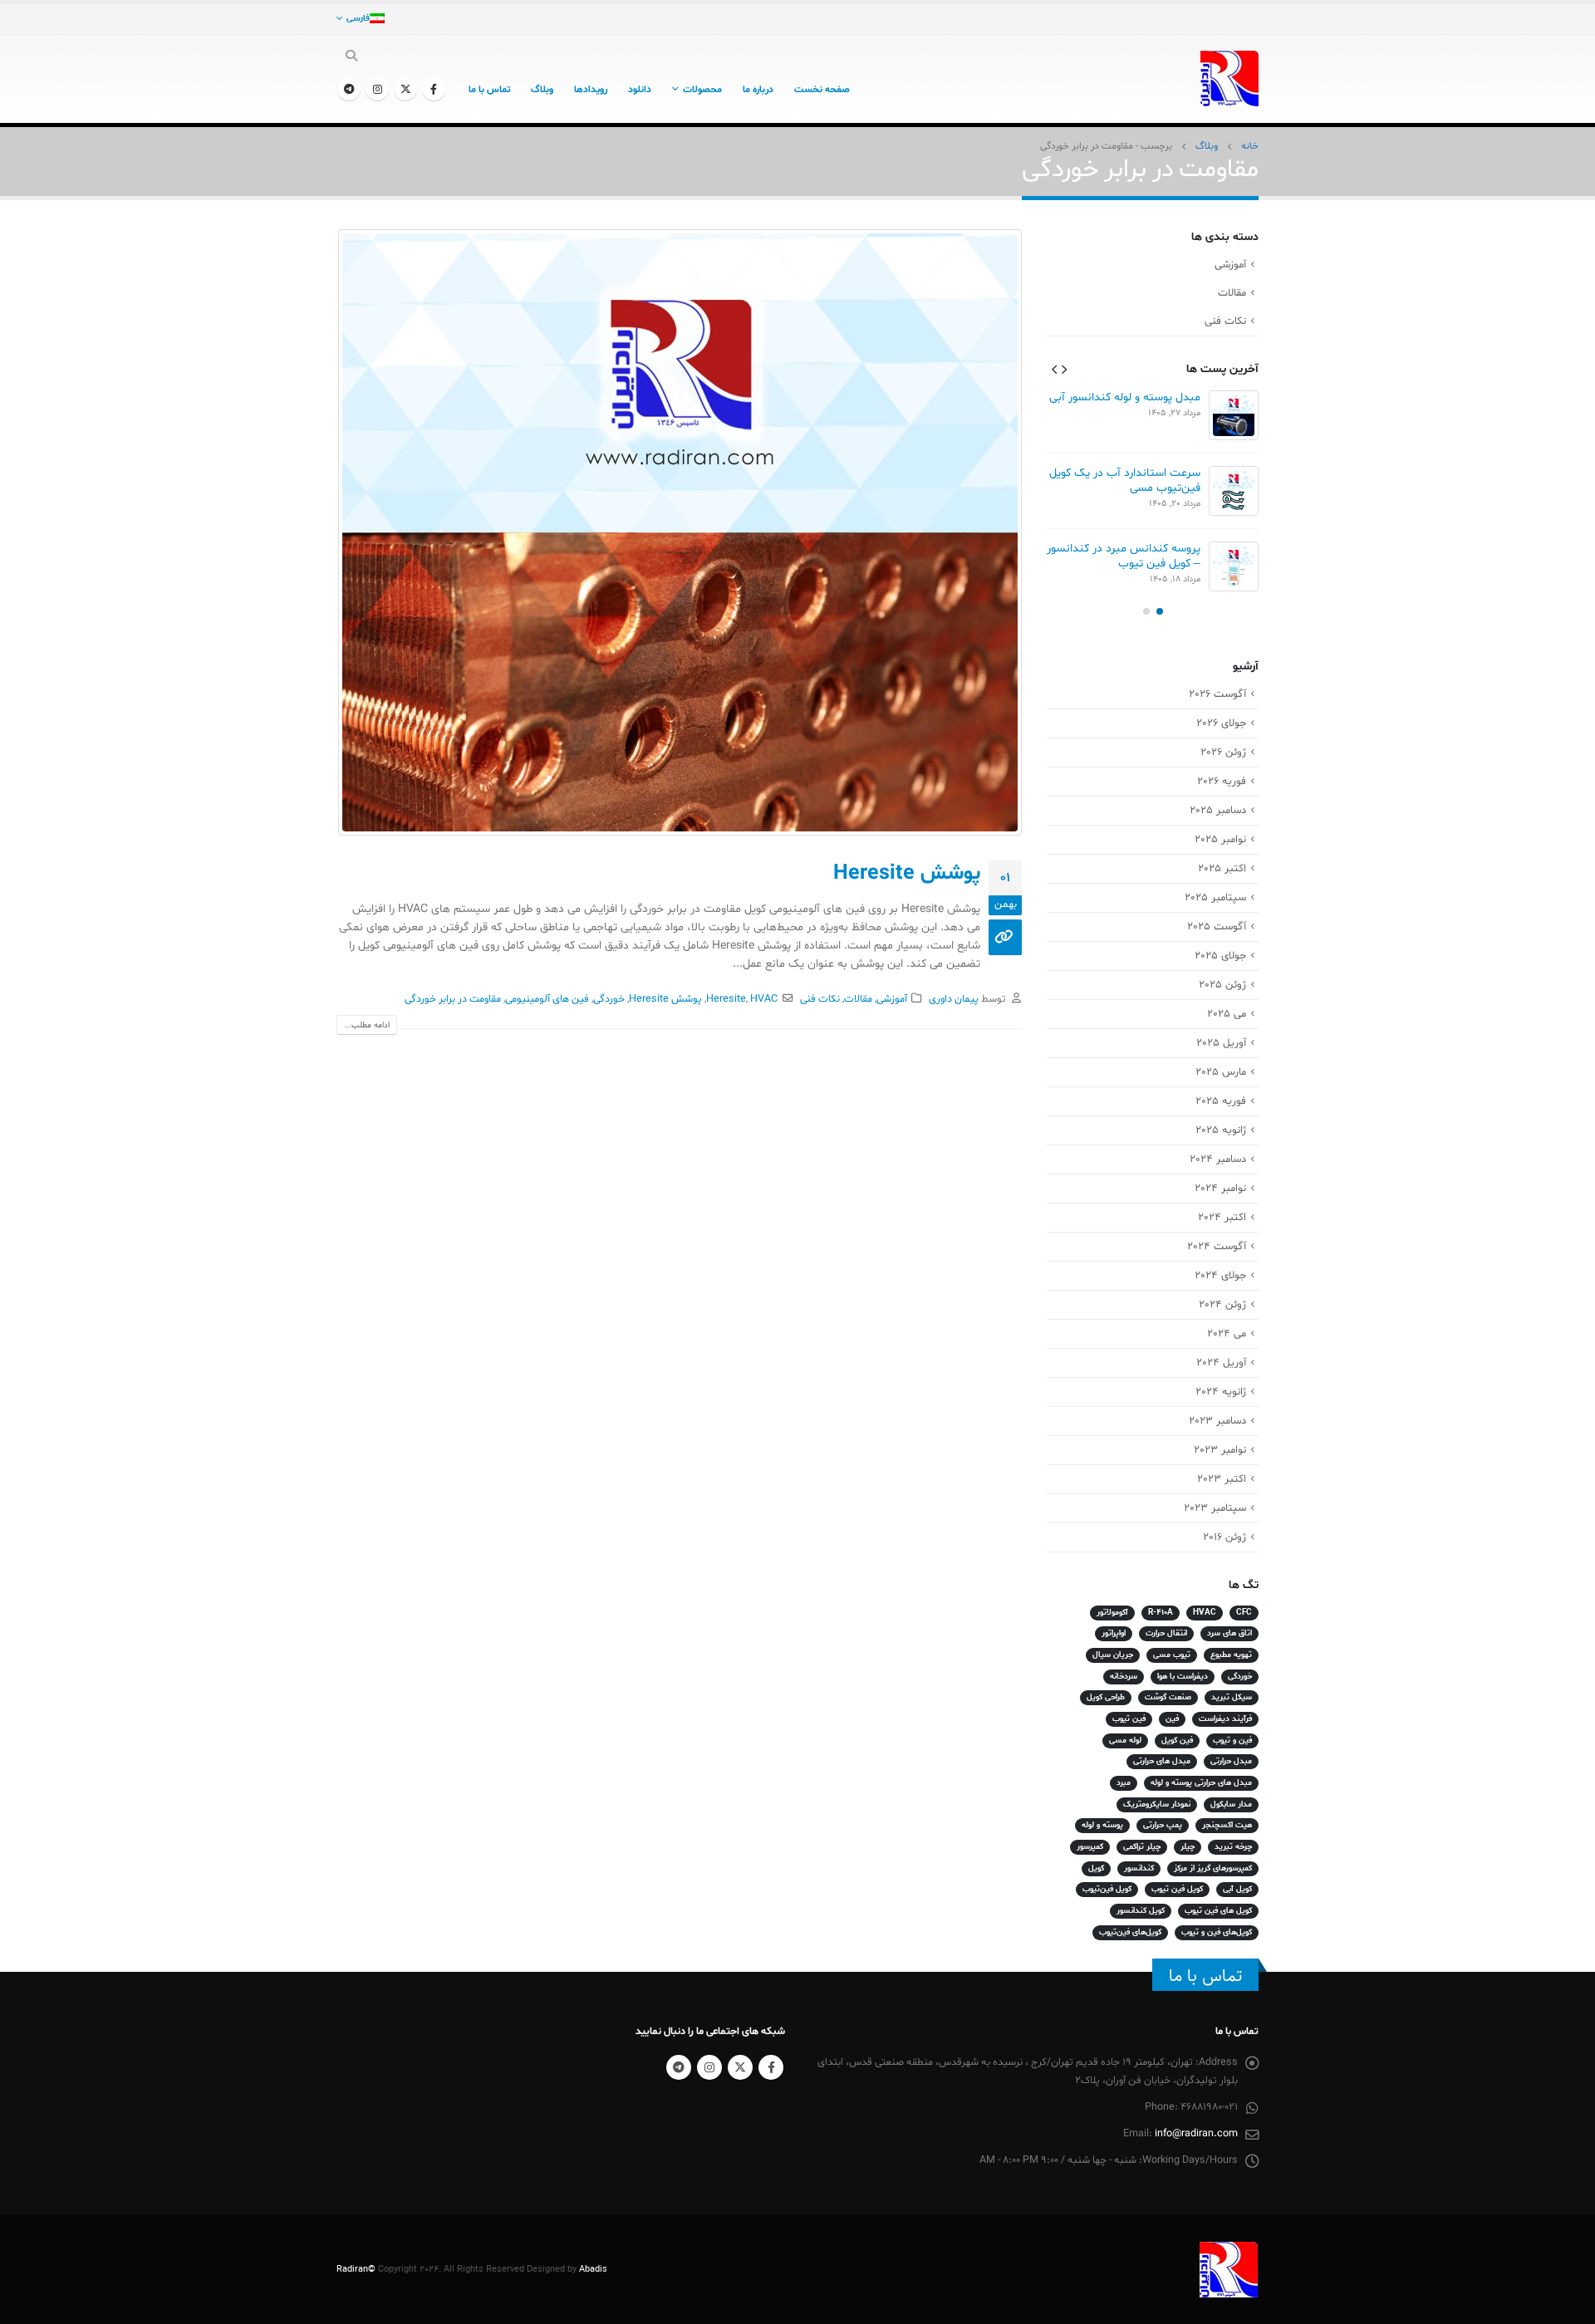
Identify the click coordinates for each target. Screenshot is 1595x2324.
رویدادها (591, 90)
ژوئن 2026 (1223, 753)
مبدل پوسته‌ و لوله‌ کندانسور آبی (1125, 397)
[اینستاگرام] (377, 89)
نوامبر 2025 (1220, 840)
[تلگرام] (349, 89)
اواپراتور (1114, 1633)
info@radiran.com (1196, 2134)
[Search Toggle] (352, 57)
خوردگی (609, 999)
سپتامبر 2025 (1215, 898)
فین (1172, 1719)
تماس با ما (489, 90)
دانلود (640, 90)
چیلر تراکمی (1142, 1847)
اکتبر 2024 (1222, 1218)
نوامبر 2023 (1220, 1450)
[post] (1234, 415)
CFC (1244, 1613)
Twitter (740, 2067)
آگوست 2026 (1217, 694)
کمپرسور (1090, 1847)
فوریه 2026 (1222, 782)
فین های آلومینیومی (547, 999)
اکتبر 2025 (1222, 869)
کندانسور (1139, 1868)
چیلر (1188, 1847)
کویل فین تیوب (1177, 1889)
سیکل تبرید (1232, 1697)
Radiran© (356, 2269)
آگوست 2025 (1217, 927)
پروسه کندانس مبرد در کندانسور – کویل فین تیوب (1124, 556)
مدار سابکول (1231, 1804)
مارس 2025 (1221, 1072)
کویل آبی (1237, 1889)
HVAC (764, 999)
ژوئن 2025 (1222, 985)
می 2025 (1227, 1014)
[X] (405, 89)
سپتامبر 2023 (1215, 1508)
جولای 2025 (1220, 956)
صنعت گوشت (1168, 1697)
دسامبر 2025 (1218, 811)
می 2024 (1227, 1334)
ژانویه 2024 (1221, 1392)
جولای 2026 (1221, 723)
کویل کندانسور (1141, 1911)
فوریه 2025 (1221, 1101)
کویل (1096, 1868)
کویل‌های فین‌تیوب (1130, 1932)
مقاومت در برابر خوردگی (453, 999)
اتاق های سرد (1229, 1633)
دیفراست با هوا (1183, 1677)
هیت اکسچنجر (1227, 1825)
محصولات (702, 90)
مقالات (858, 999)
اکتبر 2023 (1222, 1479)
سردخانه (1124, 1677)
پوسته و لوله (1102, 1825)
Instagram (709, 2067)
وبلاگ (542, 90)
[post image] (679, 532)
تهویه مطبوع (1231, 1655)
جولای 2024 (1220, 1276)
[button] (1064, 369)
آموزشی (892, 999)
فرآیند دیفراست (1225, 1719)
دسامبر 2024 (1218, 1160)
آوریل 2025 (1221, 1043)
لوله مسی (1125, 1741)
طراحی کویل (1106, 1697)
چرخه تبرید (1233, 1847)
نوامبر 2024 (1220, 1189)
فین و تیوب (1232, 1741)
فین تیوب (1129, 1719)
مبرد (1124, 1783)
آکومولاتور (1112, 1613)
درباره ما (758, 90)
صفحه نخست (822, 90)
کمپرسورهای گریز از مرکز (1213, 1868)
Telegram (679, 2067)
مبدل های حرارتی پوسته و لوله (1201, 1783)
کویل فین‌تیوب (1107, 1889)
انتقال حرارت (1166, 1633)
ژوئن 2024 (1222, 1305)
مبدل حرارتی (1231, 1761)
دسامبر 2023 (1217, 1421)
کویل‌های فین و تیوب (1217, 1932)
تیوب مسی (1172, 1655)
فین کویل (1177, 1741)
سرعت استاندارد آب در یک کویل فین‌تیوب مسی (1125, 480)
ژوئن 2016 (1224, 1537)
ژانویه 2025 (1221, 1130)
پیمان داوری (954, 999)
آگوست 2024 (1217, 1247)
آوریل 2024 (1221, 1363)
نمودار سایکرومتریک (1157, 1804)
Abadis (593, 2269)
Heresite (726, 999)
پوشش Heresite (907, 874)
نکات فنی (820, 999)
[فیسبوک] (434, 89)
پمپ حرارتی (1163, 1825)
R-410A (1161, 1613)
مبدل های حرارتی (1162, 1761)
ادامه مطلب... (367, 1025)
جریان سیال (1113, 1655)
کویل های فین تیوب (1218, 1911)
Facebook (771, 2067)
